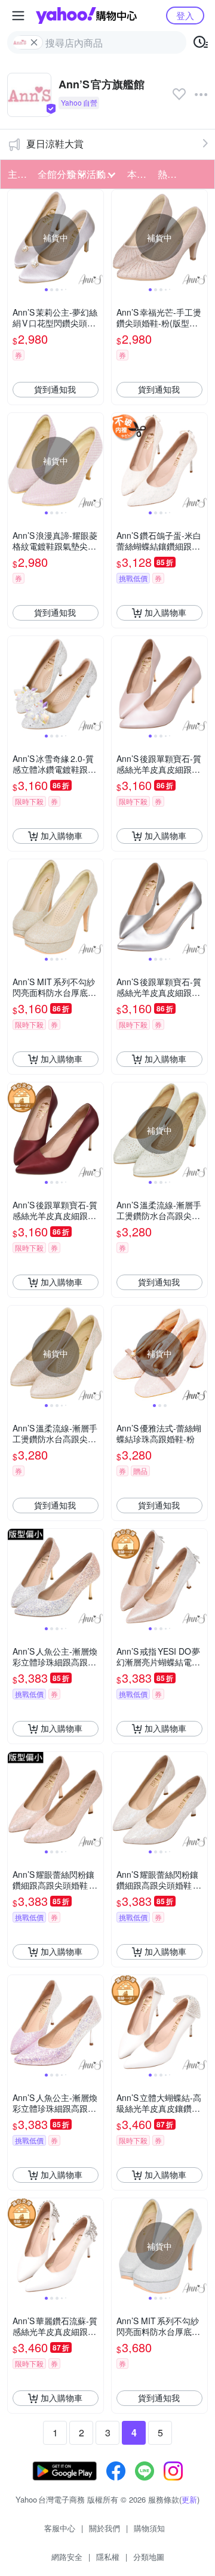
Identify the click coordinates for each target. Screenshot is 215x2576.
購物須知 (149, 2528)
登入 (185, 15)
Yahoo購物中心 (86, 16)
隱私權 (108, 2557)
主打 (17, 174)
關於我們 (105, 2528)
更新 (189, 2499)
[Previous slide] (16, 237)
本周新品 (139, 174)
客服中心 (60, 2528)
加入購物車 (165, 612)
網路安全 (67, 2557)
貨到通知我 (55, 389)
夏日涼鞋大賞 (55, 144)
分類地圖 (149, 2557)
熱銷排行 (169, 174)
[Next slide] (96, 237)
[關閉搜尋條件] (34, 42)
